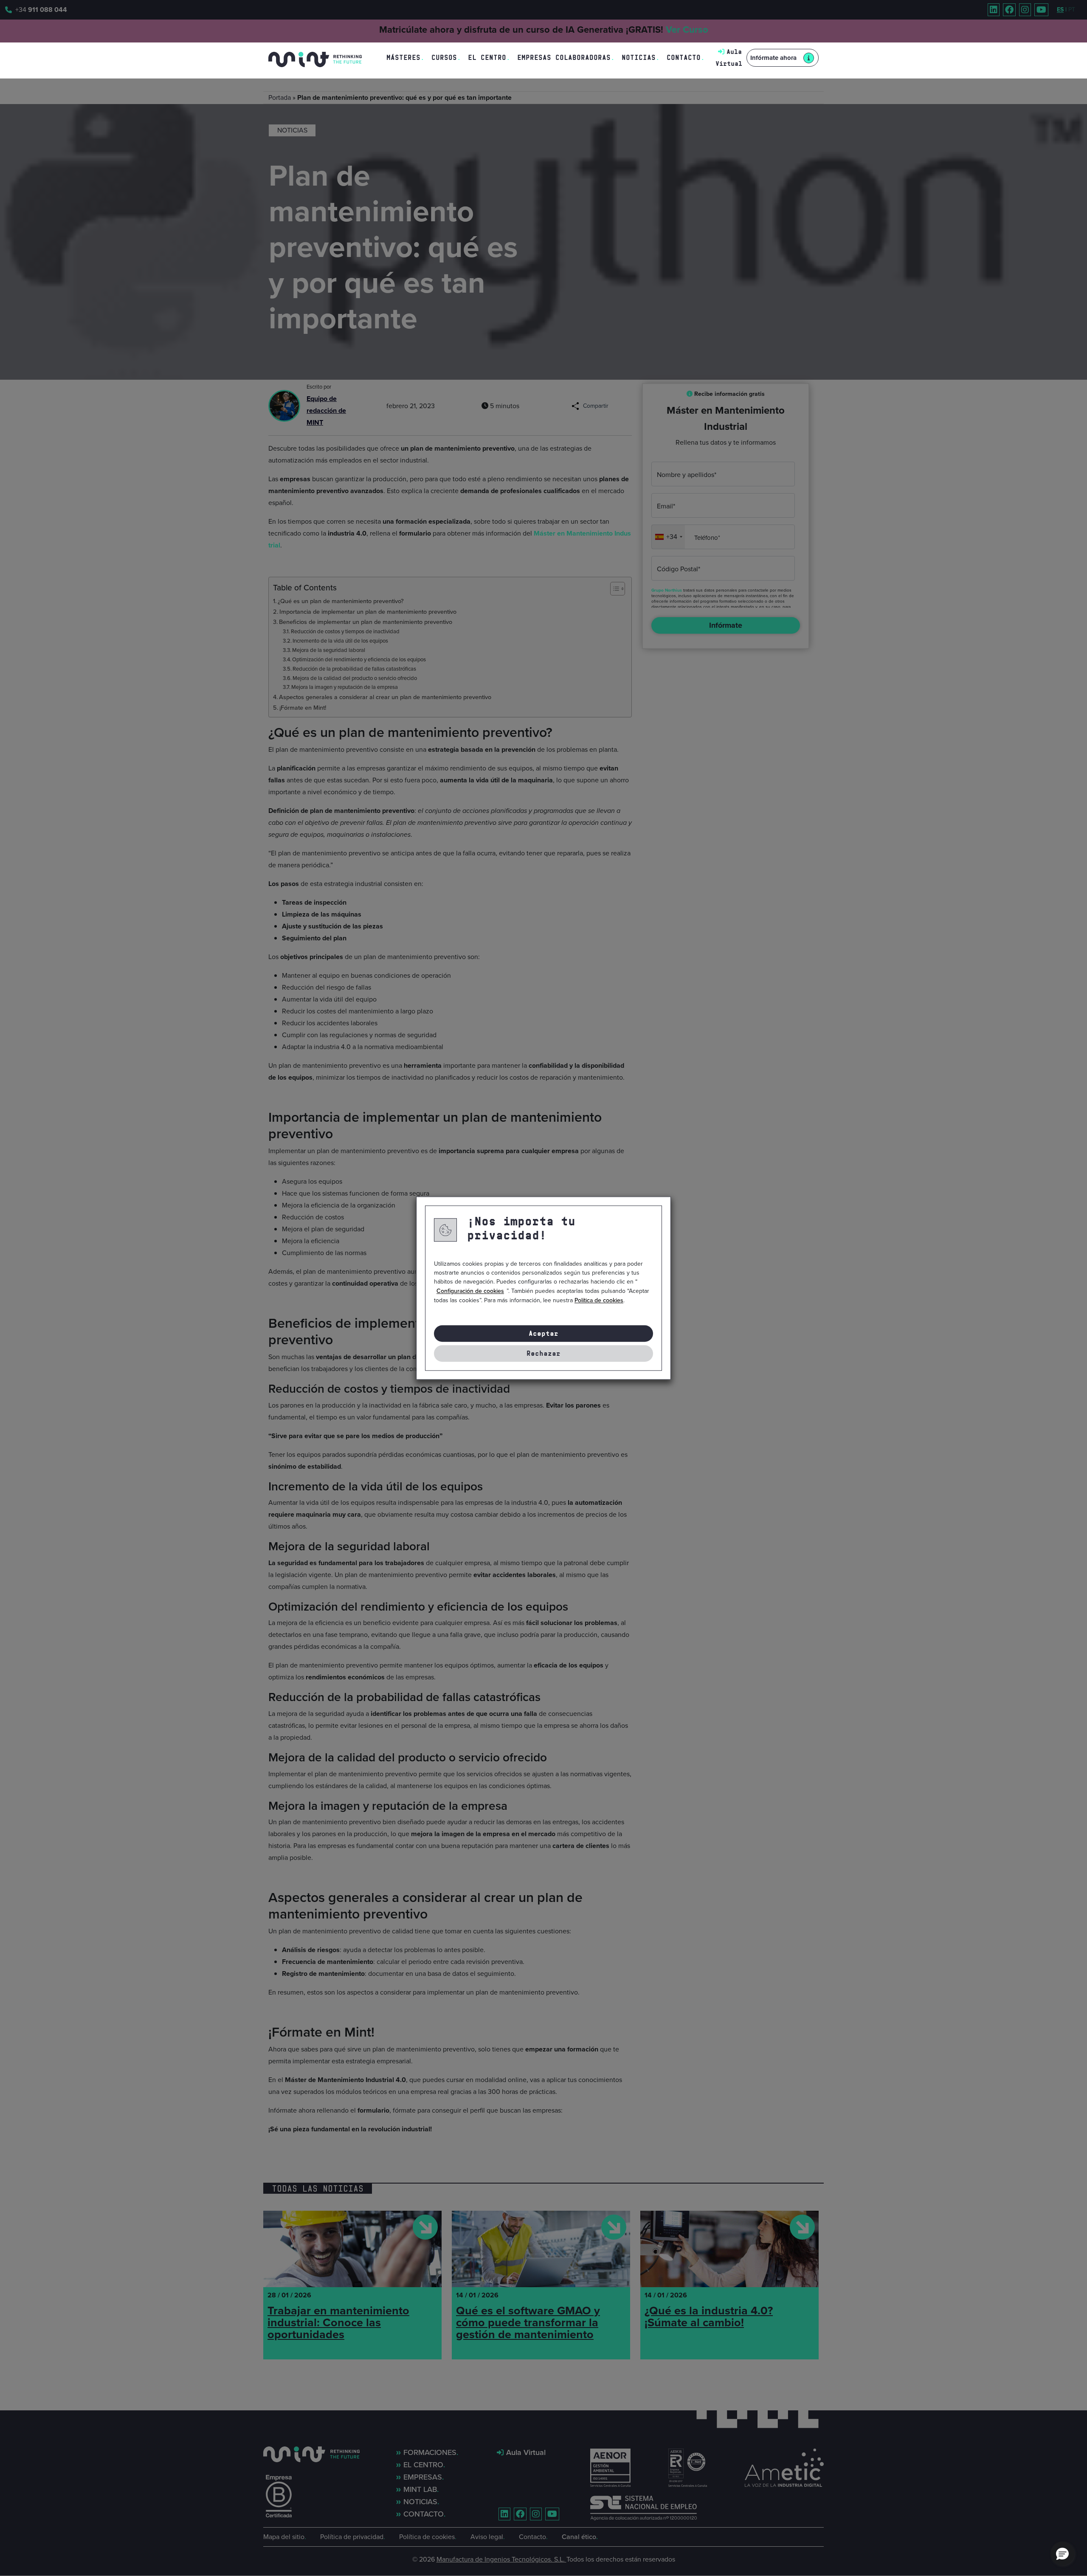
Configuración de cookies (470, 1291)
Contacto (684, 58)
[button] (1062, 2553)
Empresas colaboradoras (564, 58)
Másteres (403, 58)
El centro (487, 58)
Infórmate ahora (773, 58)
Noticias (639, 58)
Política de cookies (599, 1300)
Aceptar (543, 1333)
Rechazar (543, 1353)
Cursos (444, 58)
